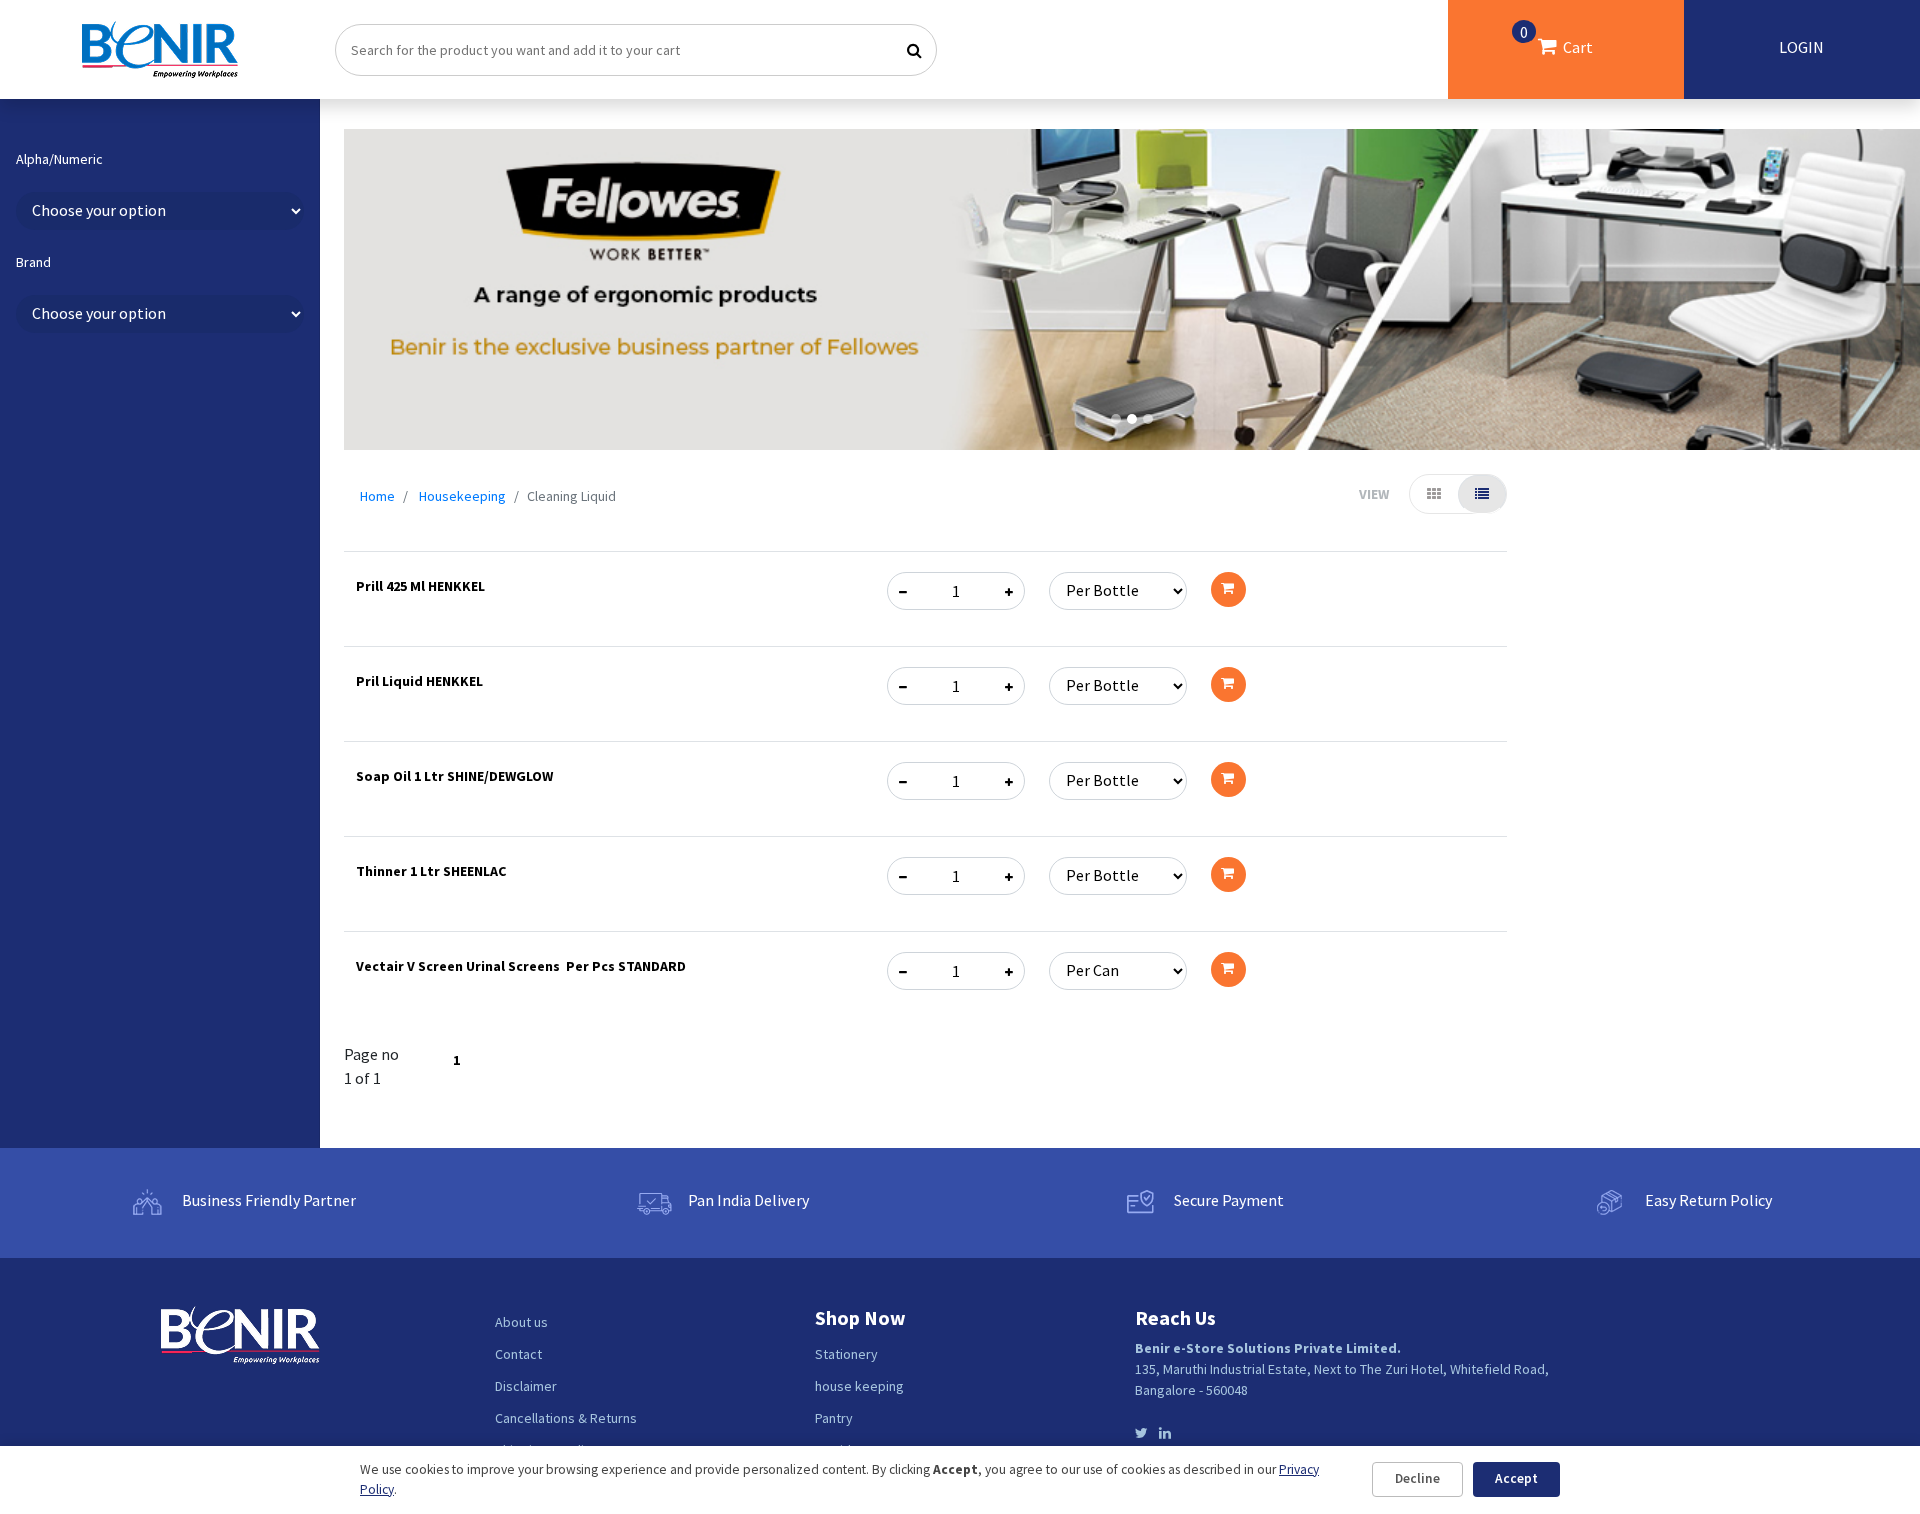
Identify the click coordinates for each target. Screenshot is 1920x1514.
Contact (518, 1354)
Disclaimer (526, 1386)
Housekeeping (462, 496)
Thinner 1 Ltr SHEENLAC (431, 871)
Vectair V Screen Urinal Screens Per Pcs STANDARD (521, 966)
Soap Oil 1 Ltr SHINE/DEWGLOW (454, 776)
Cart (1556, 39)
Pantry (834, 1418)
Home (377, 496)
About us (521, 1322)
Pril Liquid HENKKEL (419, 681)
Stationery (846, 1354)
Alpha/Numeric (59, 159)
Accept (1516, 1478)
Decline (1417, 1478)
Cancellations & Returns (566, 1418)
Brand (33, 262)
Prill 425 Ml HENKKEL (420, 586)
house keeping (859, 1386)
